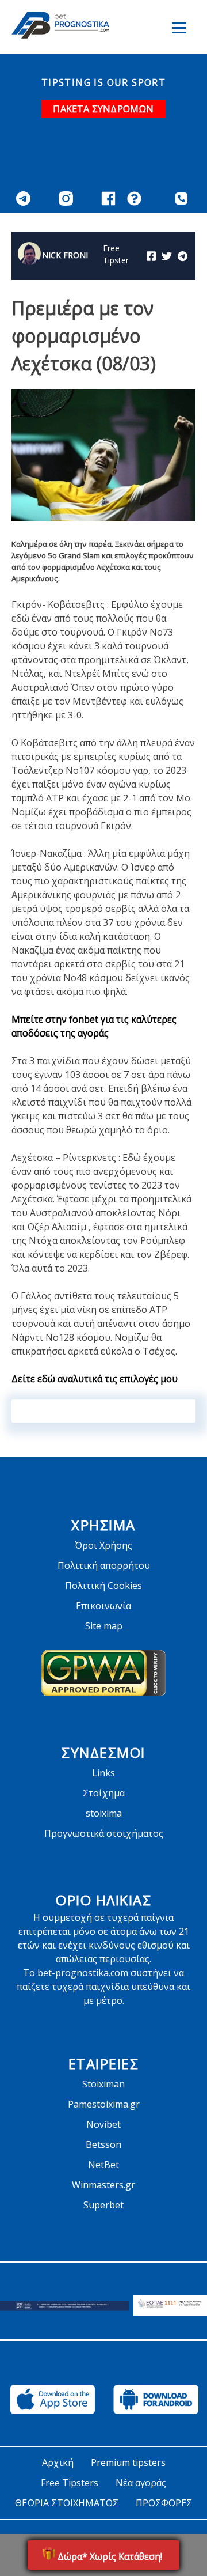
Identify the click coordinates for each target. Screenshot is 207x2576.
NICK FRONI (65, 255)
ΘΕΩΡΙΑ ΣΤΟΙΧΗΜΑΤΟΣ (67, 2503)
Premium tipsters (128, 2462)
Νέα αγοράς (141, 2483)
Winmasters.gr (103, 2185)
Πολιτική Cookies (103, 1586)
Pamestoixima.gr (104, 2104)
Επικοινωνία (103, 1606)
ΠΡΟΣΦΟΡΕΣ (164, 2503)
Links (103, 1773)
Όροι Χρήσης (103, 1545)
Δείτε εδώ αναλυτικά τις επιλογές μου (95, 1379)
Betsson (103, 2144)
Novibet (103, 2124)
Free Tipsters (70, 2483)
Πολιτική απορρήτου (104, 1565)
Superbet (103, 2205)
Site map (104, 1626)
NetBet (103, 2165)
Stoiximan (103, 2084)
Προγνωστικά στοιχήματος (104, 1833)
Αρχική (58, 2462)
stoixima (104, 1813)
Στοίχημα (104, 1793)
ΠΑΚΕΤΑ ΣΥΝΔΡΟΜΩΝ (103, 109)
